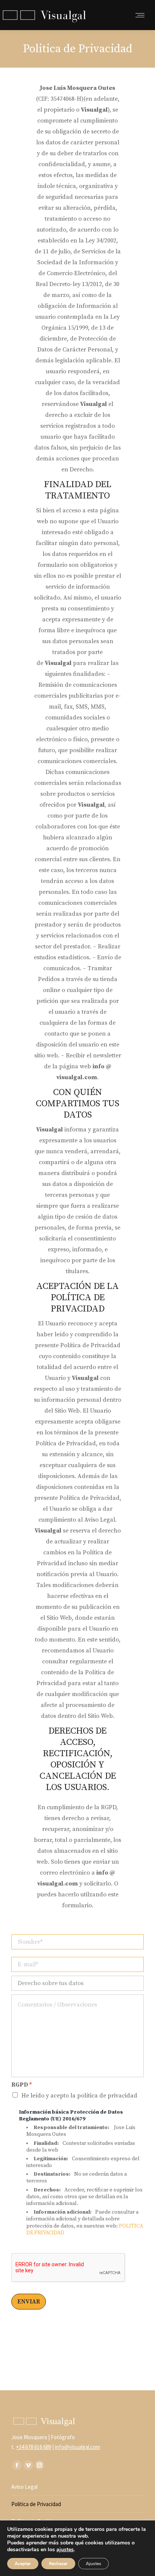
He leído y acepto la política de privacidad (79, 2096)
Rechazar (58, 2564)
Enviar (29, 2302)
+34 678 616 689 (33, 2447)
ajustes (65, 2550)
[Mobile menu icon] (140, 15)
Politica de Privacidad (36, 2504)
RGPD (21, 2085)
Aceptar (23, 2564)
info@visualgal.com (77, 2447)
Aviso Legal (24, 2487)
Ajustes (93, 2564)
